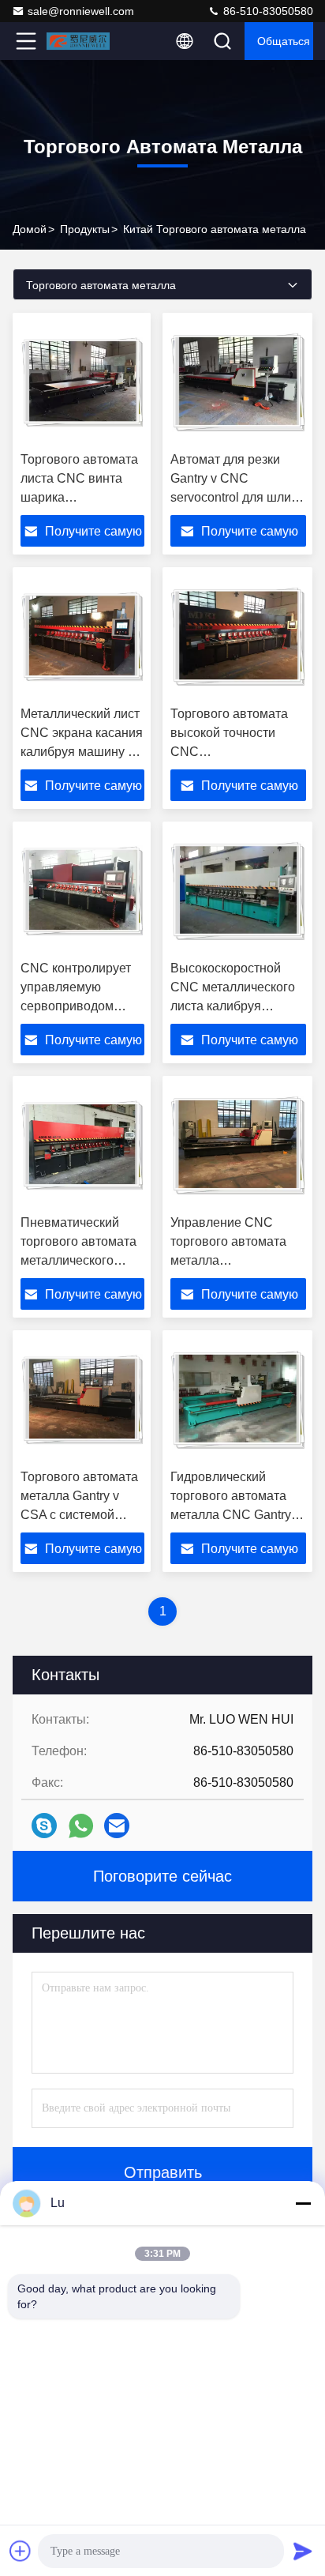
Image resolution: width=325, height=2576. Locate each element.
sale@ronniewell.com (81, 11)
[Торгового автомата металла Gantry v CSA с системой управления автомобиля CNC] (82, 1400)
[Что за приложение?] (81, 1826)
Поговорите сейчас (162, 1876)
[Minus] (303, 2203)
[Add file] (21, 2551)
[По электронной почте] (117, 1826)
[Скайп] (44, 1826)
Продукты (85, 229)
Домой (30, 229)
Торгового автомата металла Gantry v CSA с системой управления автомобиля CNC (79, 1515)
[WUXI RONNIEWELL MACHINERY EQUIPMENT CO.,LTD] (78, 41)
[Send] (303, 2551)
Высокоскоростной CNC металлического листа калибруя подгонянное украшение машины (233, 1006)
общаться (284, 41)
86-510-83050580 (267, 11)
